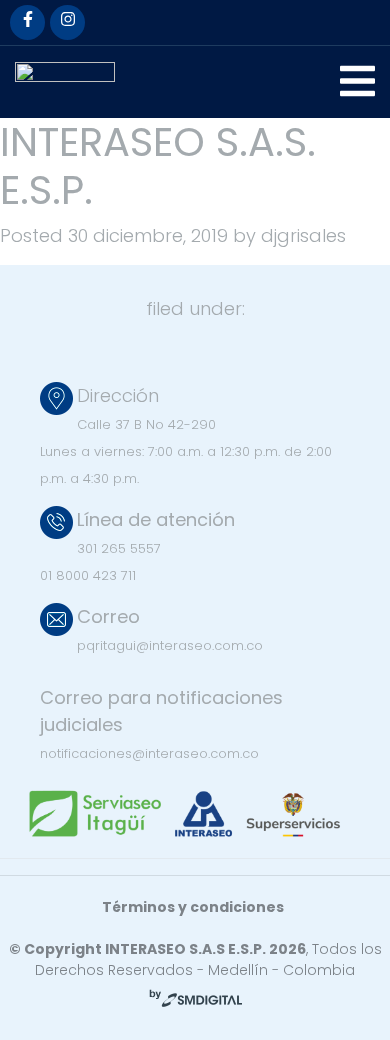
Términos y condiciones (193, 907)
